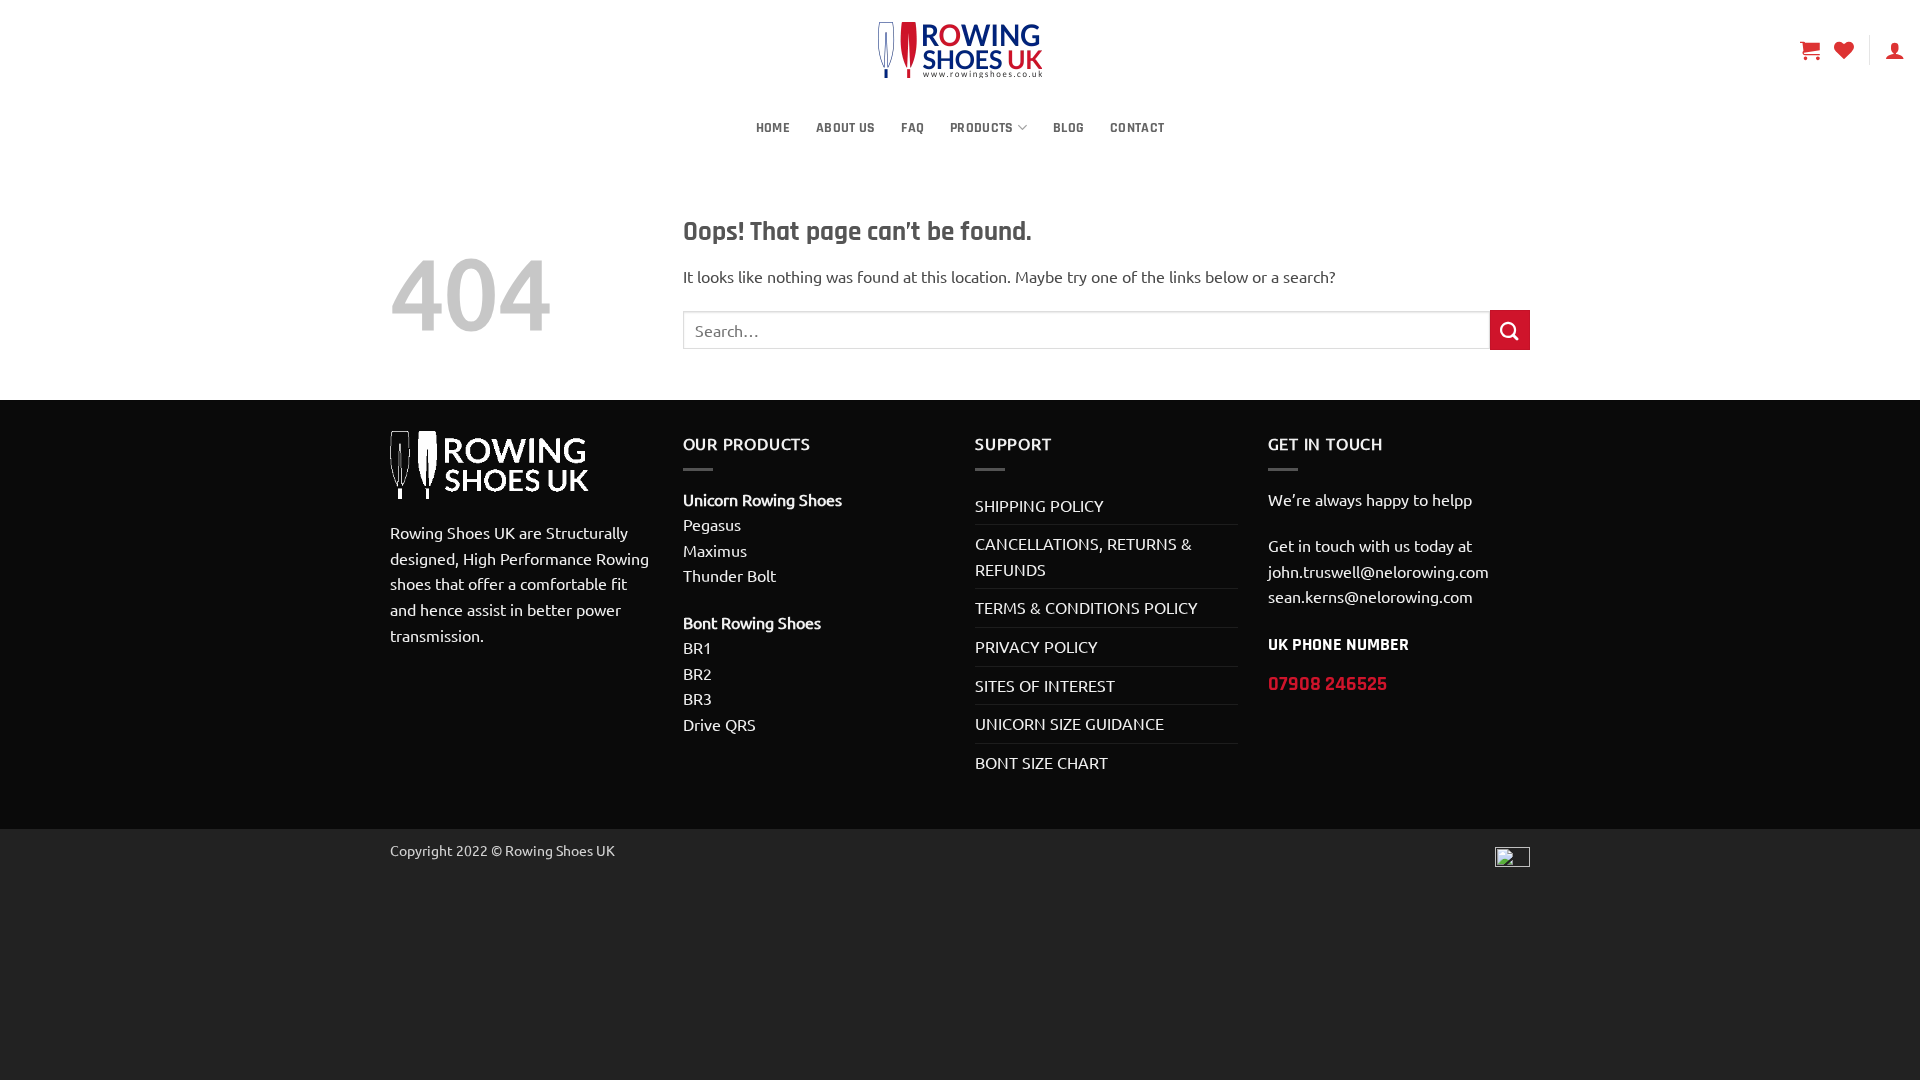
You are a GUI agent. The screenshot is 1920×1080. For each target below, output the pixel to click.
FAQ (912, 128)
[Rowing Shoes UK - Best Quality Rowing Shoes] (960, 50)
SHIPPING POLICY (1039, 505)
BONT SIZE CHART (1041, 762)
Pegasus (712, 524)
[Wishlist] (1844, 50)
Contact (1137, 128)
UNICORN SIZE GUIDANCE (1069, 723)
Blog (1068, 128)
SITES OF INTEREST (1045, 685)
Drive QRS (719, 724)
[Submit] (1510, 329)
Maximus (715, 550)
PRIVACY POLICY (1036, 646)
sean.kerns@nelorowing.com (1370, 596)
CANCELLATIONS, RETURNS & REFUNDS (1083, 556)
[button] (1810, 50)
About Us (845, 128)
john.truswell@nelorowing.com (1378, 571)
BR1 (697, 647)
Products (981, 128)
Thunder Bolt (729, 575)
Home (773, 128)
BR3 (697, 698)
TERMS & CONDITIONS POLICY (1086, 607)
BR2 (697, 673)
